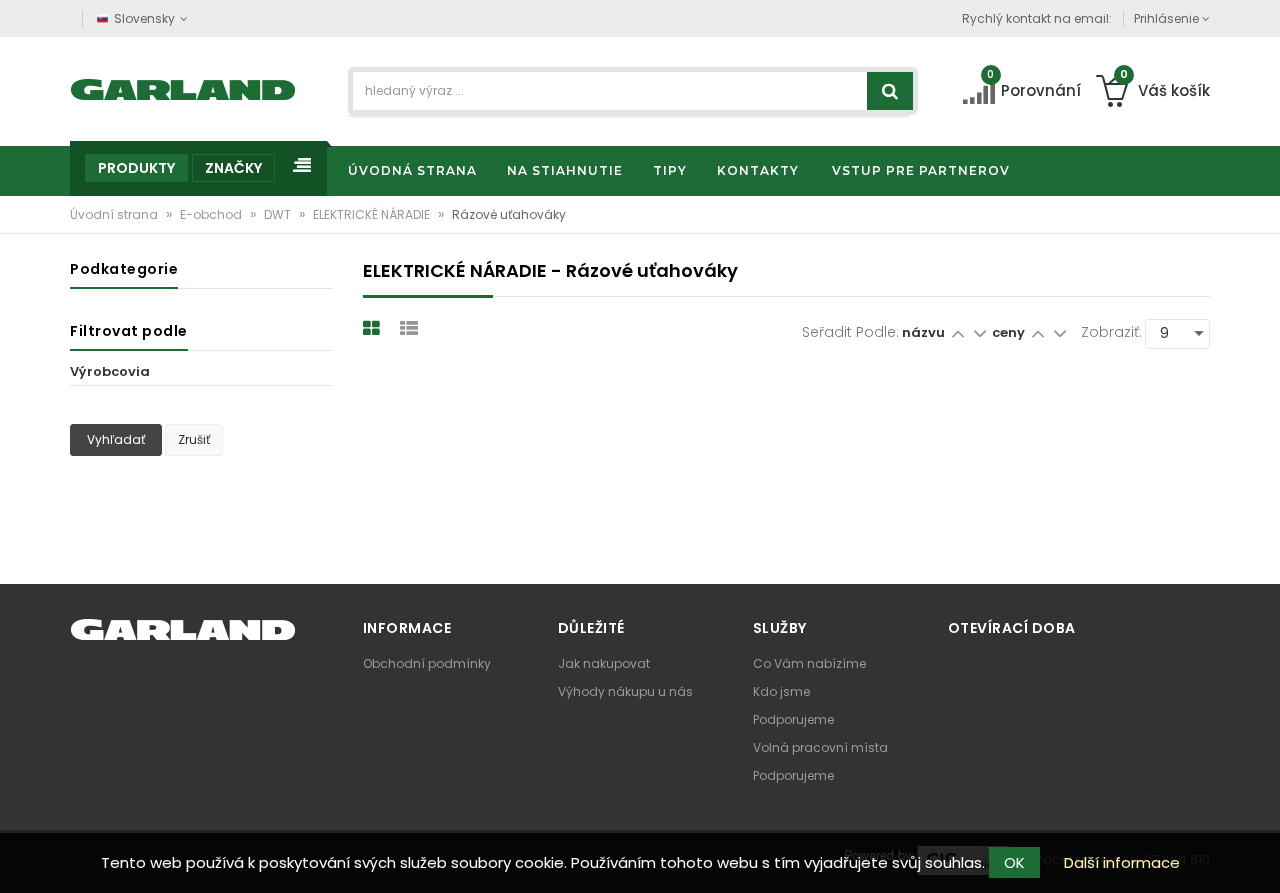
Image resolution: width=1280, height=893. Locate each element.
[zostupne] (979, 332)
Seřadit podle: (850, 332)
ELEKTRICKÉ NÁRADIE (373, 214)
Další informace (1122, 862)
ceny (1010, 332)
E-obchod (212, 214)
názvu (923, 332)
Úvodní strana (115, 214)
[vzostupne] (957, 332)
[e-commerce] (183, 87)
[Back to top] (1259, 857)
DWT (279, 214)
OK (1014, 862)
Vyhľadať (116, 439)
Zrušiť (194, 439)
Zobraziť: (1111, 332)
